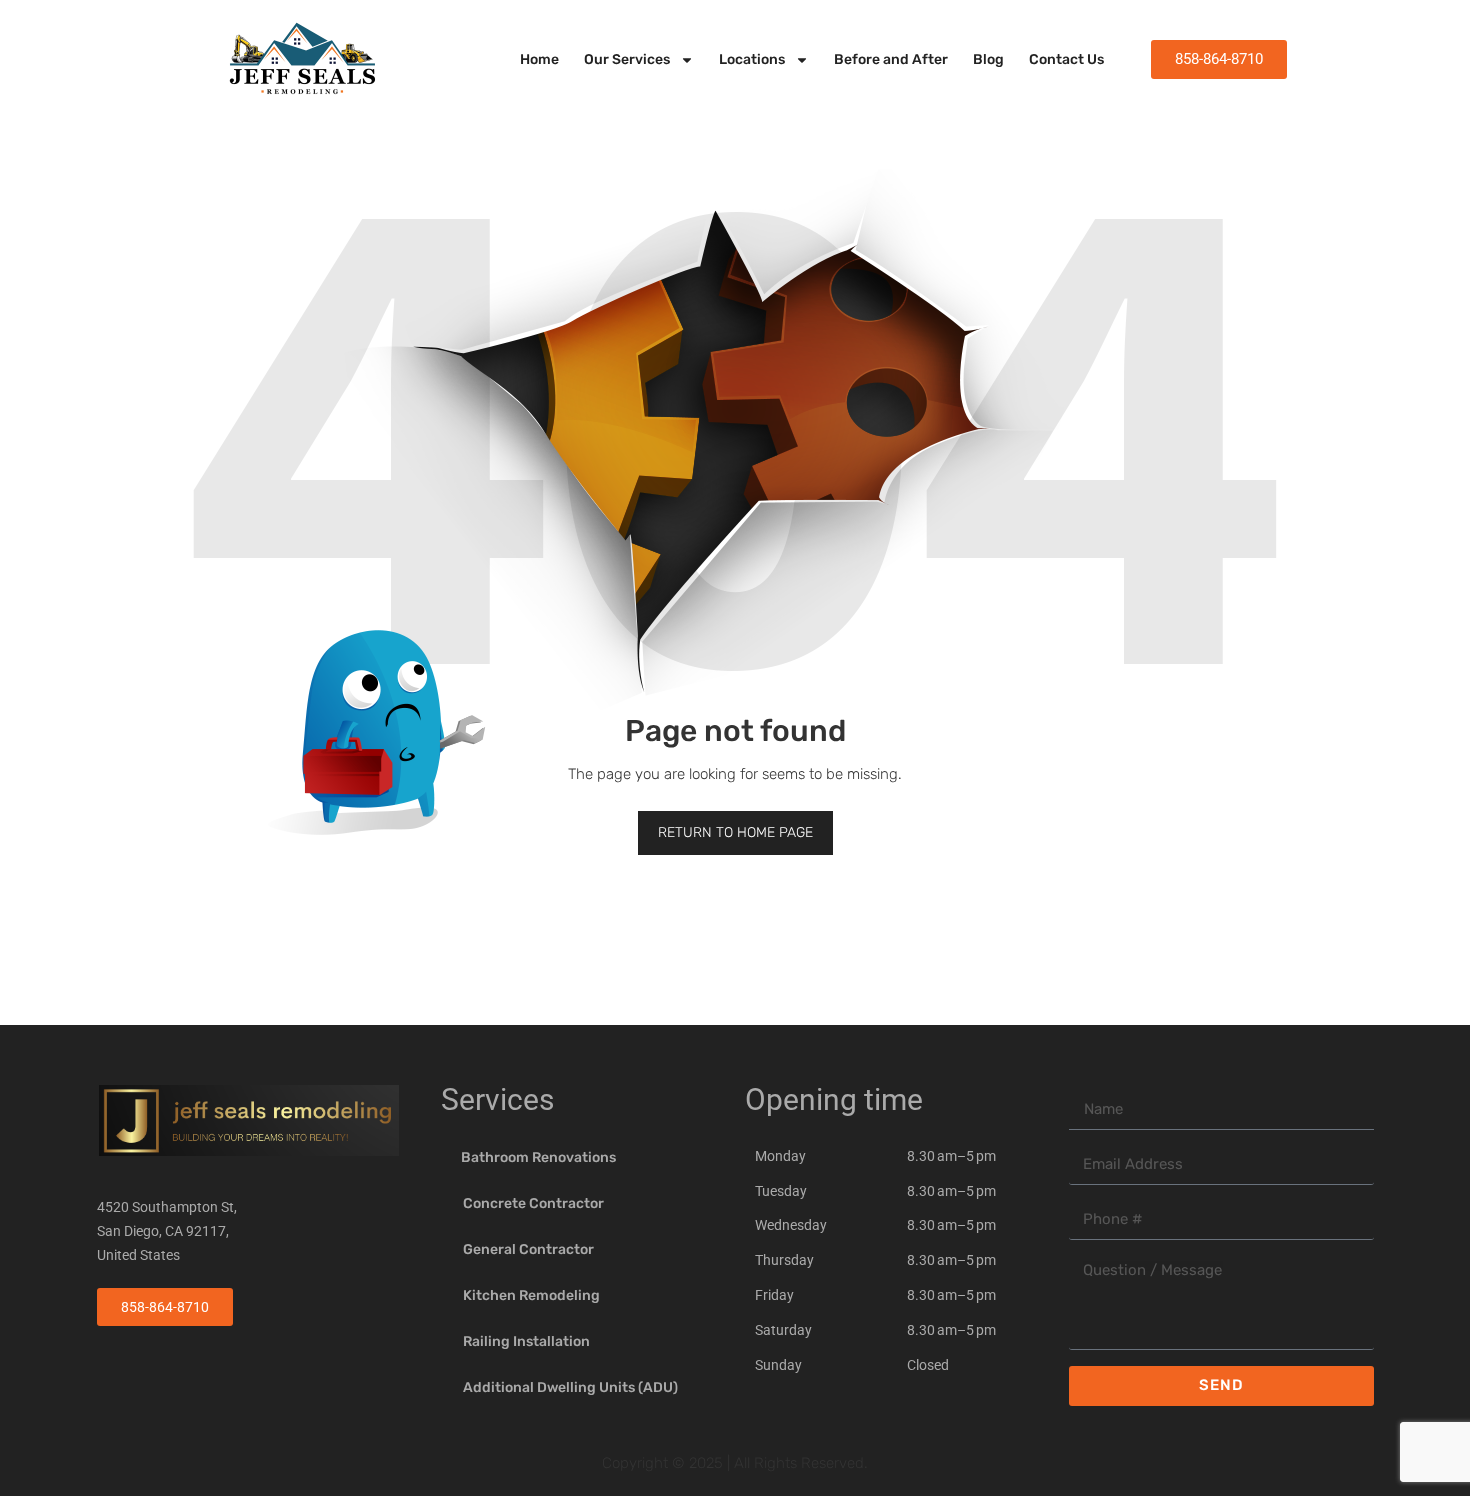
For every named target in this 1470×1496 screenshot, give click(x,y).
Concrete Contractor (533, 1203)
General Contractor (528, 1249)
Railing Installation (526, 1341)
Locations (752, 59)
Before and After (891, 59)
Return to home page (735, 832)
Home (539, 59)
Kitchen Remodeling (531, 1295)
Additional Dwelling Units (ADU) (570, 1387)
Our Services (627, 59)
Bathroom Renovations (538, 1157)
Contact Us (1066, 59)
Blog (988, 59)
